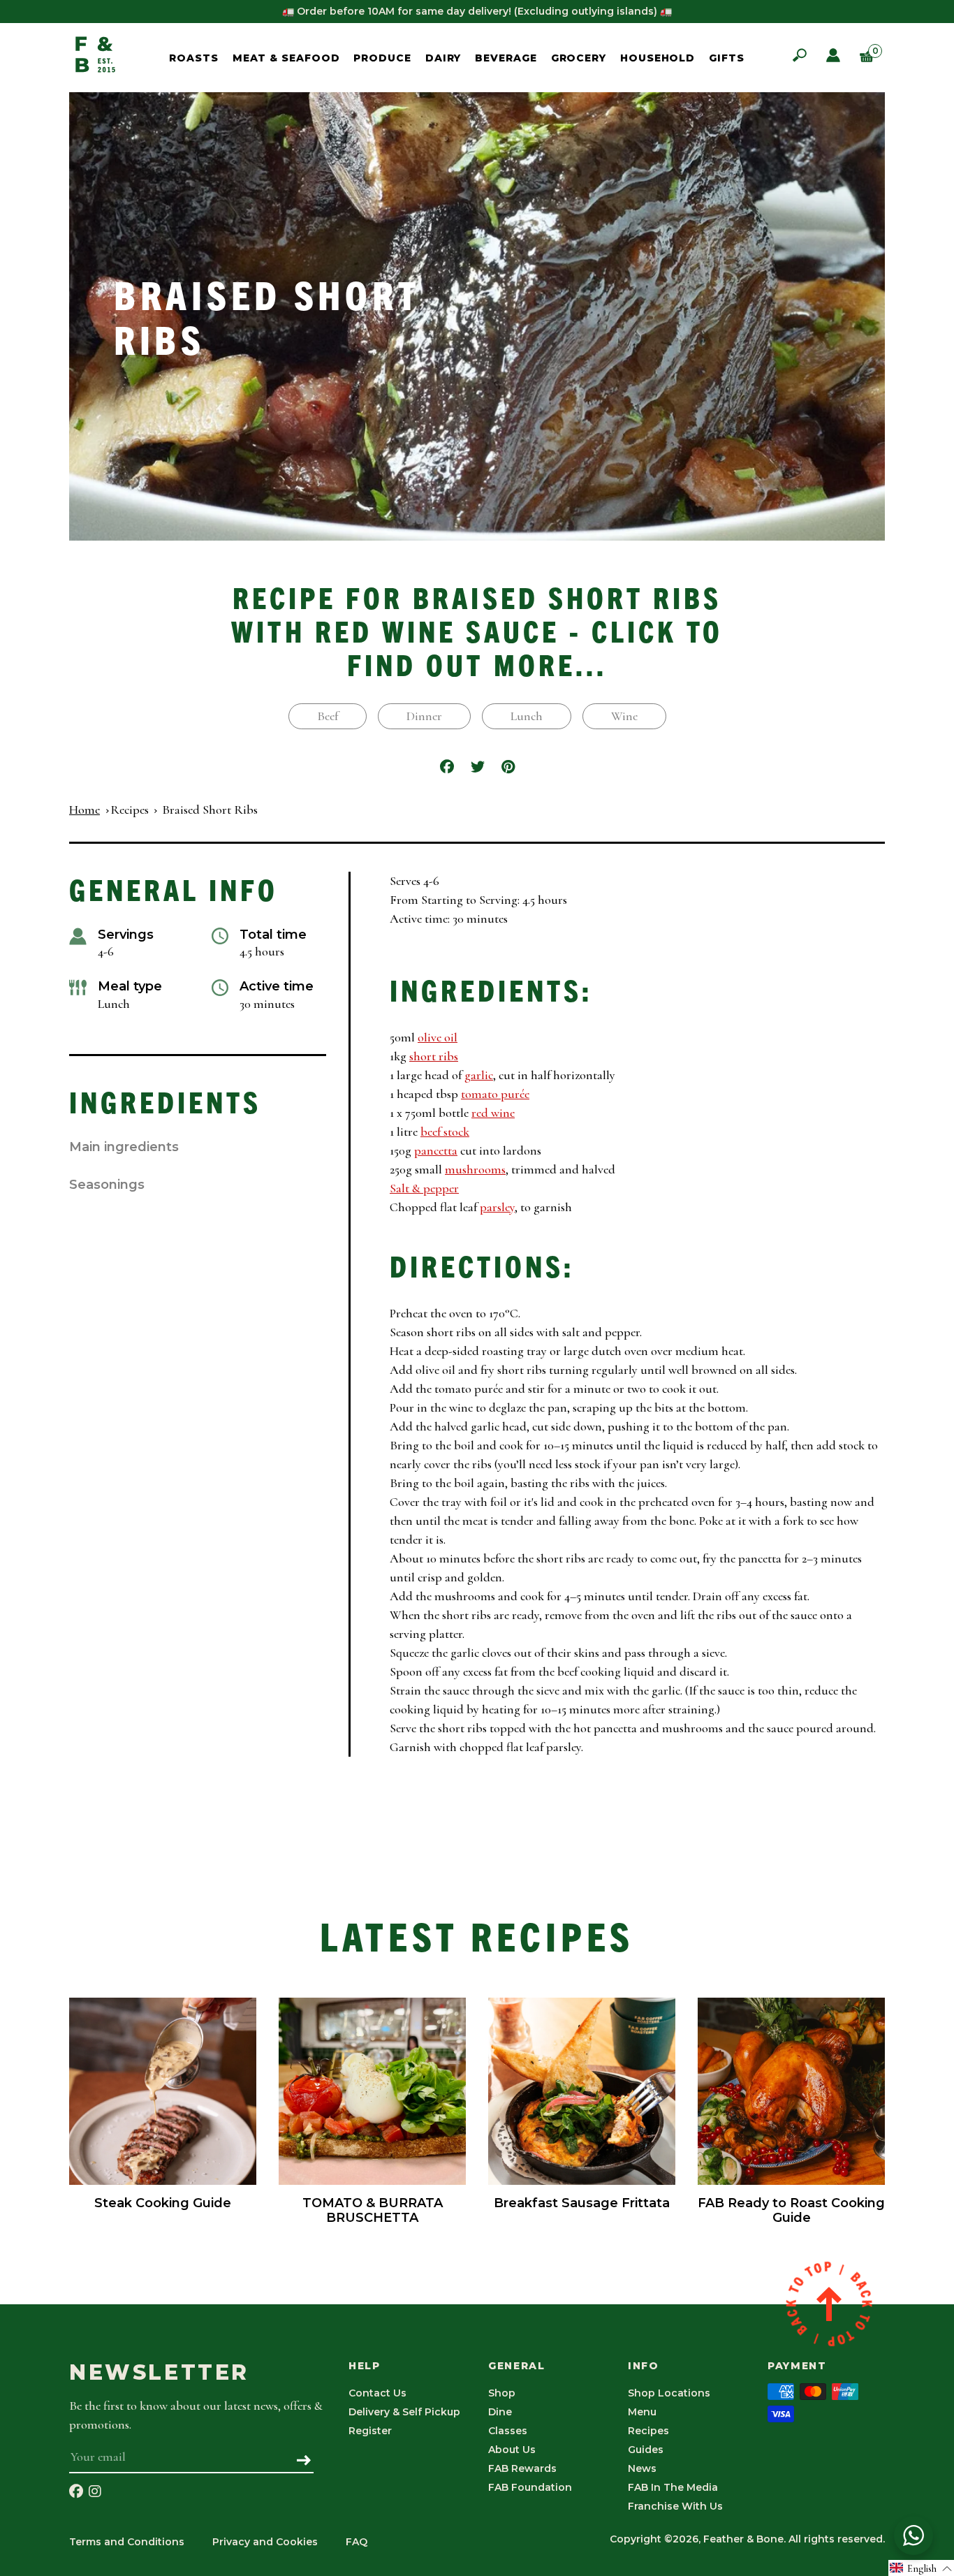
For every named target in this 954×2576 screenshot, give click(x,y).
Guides (646, 2450)
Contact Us (377, 2393)
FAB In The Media (673, 2487)
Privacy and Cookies (265, 2542)
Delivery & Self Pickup (404, 2412)
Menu (642, 2412)
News (642, 2468)
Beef (328, 716)
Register (370, 2431)
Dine (500, 2412)
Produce (382, 58)
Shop (502, 2393)
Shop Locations (669, 2393)
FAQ (357, 2542)
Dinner (424, 716)
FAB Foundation (530, 2487)
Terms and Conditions (127, 2542)
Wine (624, 716)
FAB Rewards (522, 2468)
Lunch (527, 716)
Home (85, 810)
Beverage (506, 58)
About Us (512, 2450)
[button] (921, 2568)
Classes (508, 2431)
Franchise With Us (675, 2506)
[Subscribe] (304, 2461)
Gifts (727, 58)
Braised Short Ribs (210, 810)
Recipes (130, 810)
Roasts (193, 58)
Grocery (579, 58)
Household (658, 58)
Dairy (443, 58)
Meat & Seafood (286, 58)
